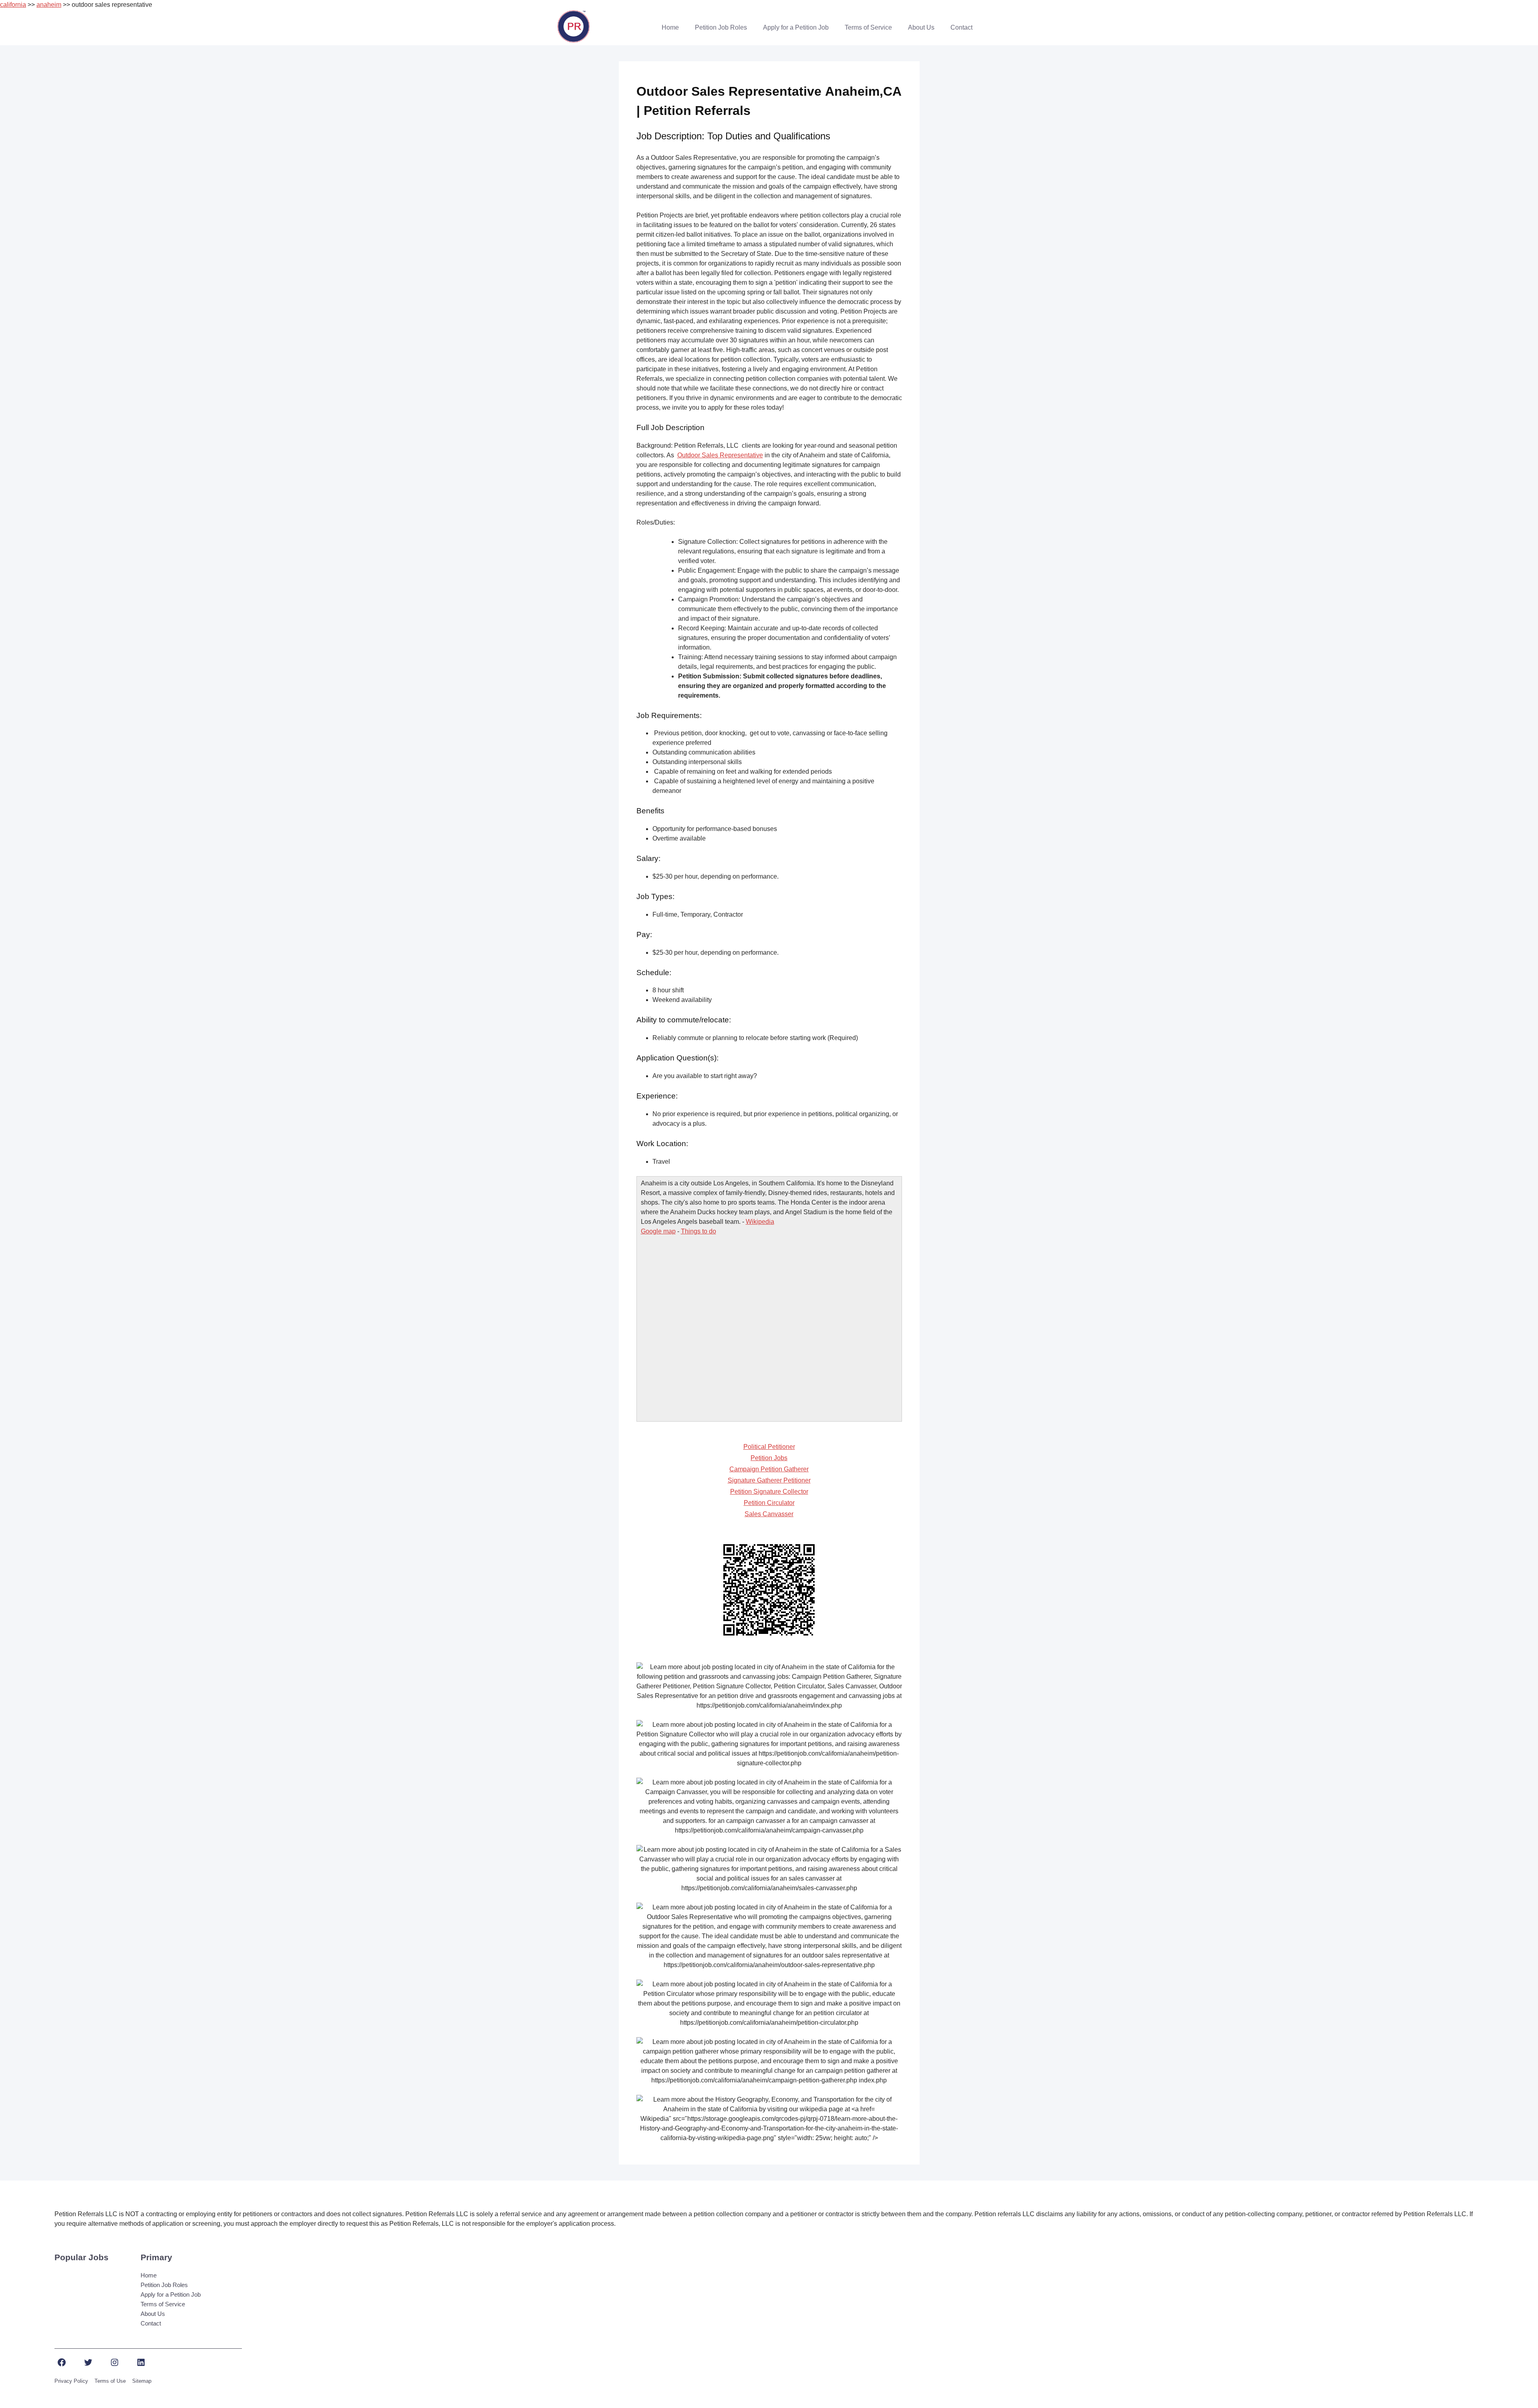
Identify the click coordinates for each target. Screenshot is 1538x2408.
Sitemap (142, 2381)
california (13, 5)
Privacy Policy (71, 2381)
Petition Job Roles (721, 27)
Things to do (699, 1231)
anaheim (49, 5)
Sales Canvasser (769, 1514)
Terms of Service (868, 27)
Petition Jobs (769, 1458)
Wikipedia (760, 1222)
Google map (658, 1231)
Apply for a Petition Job (796, 27)
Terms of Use (110, 2381)
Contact (961, 27)
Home (670, 27)
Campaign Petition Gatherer (769, 1469)
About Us (921, 27)
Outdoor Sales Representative (720, 455)
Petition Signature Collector (769, 1492)
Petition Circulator (769, 1503)
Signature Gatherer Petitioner (769, 1480)
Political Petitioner (769, 1447)
